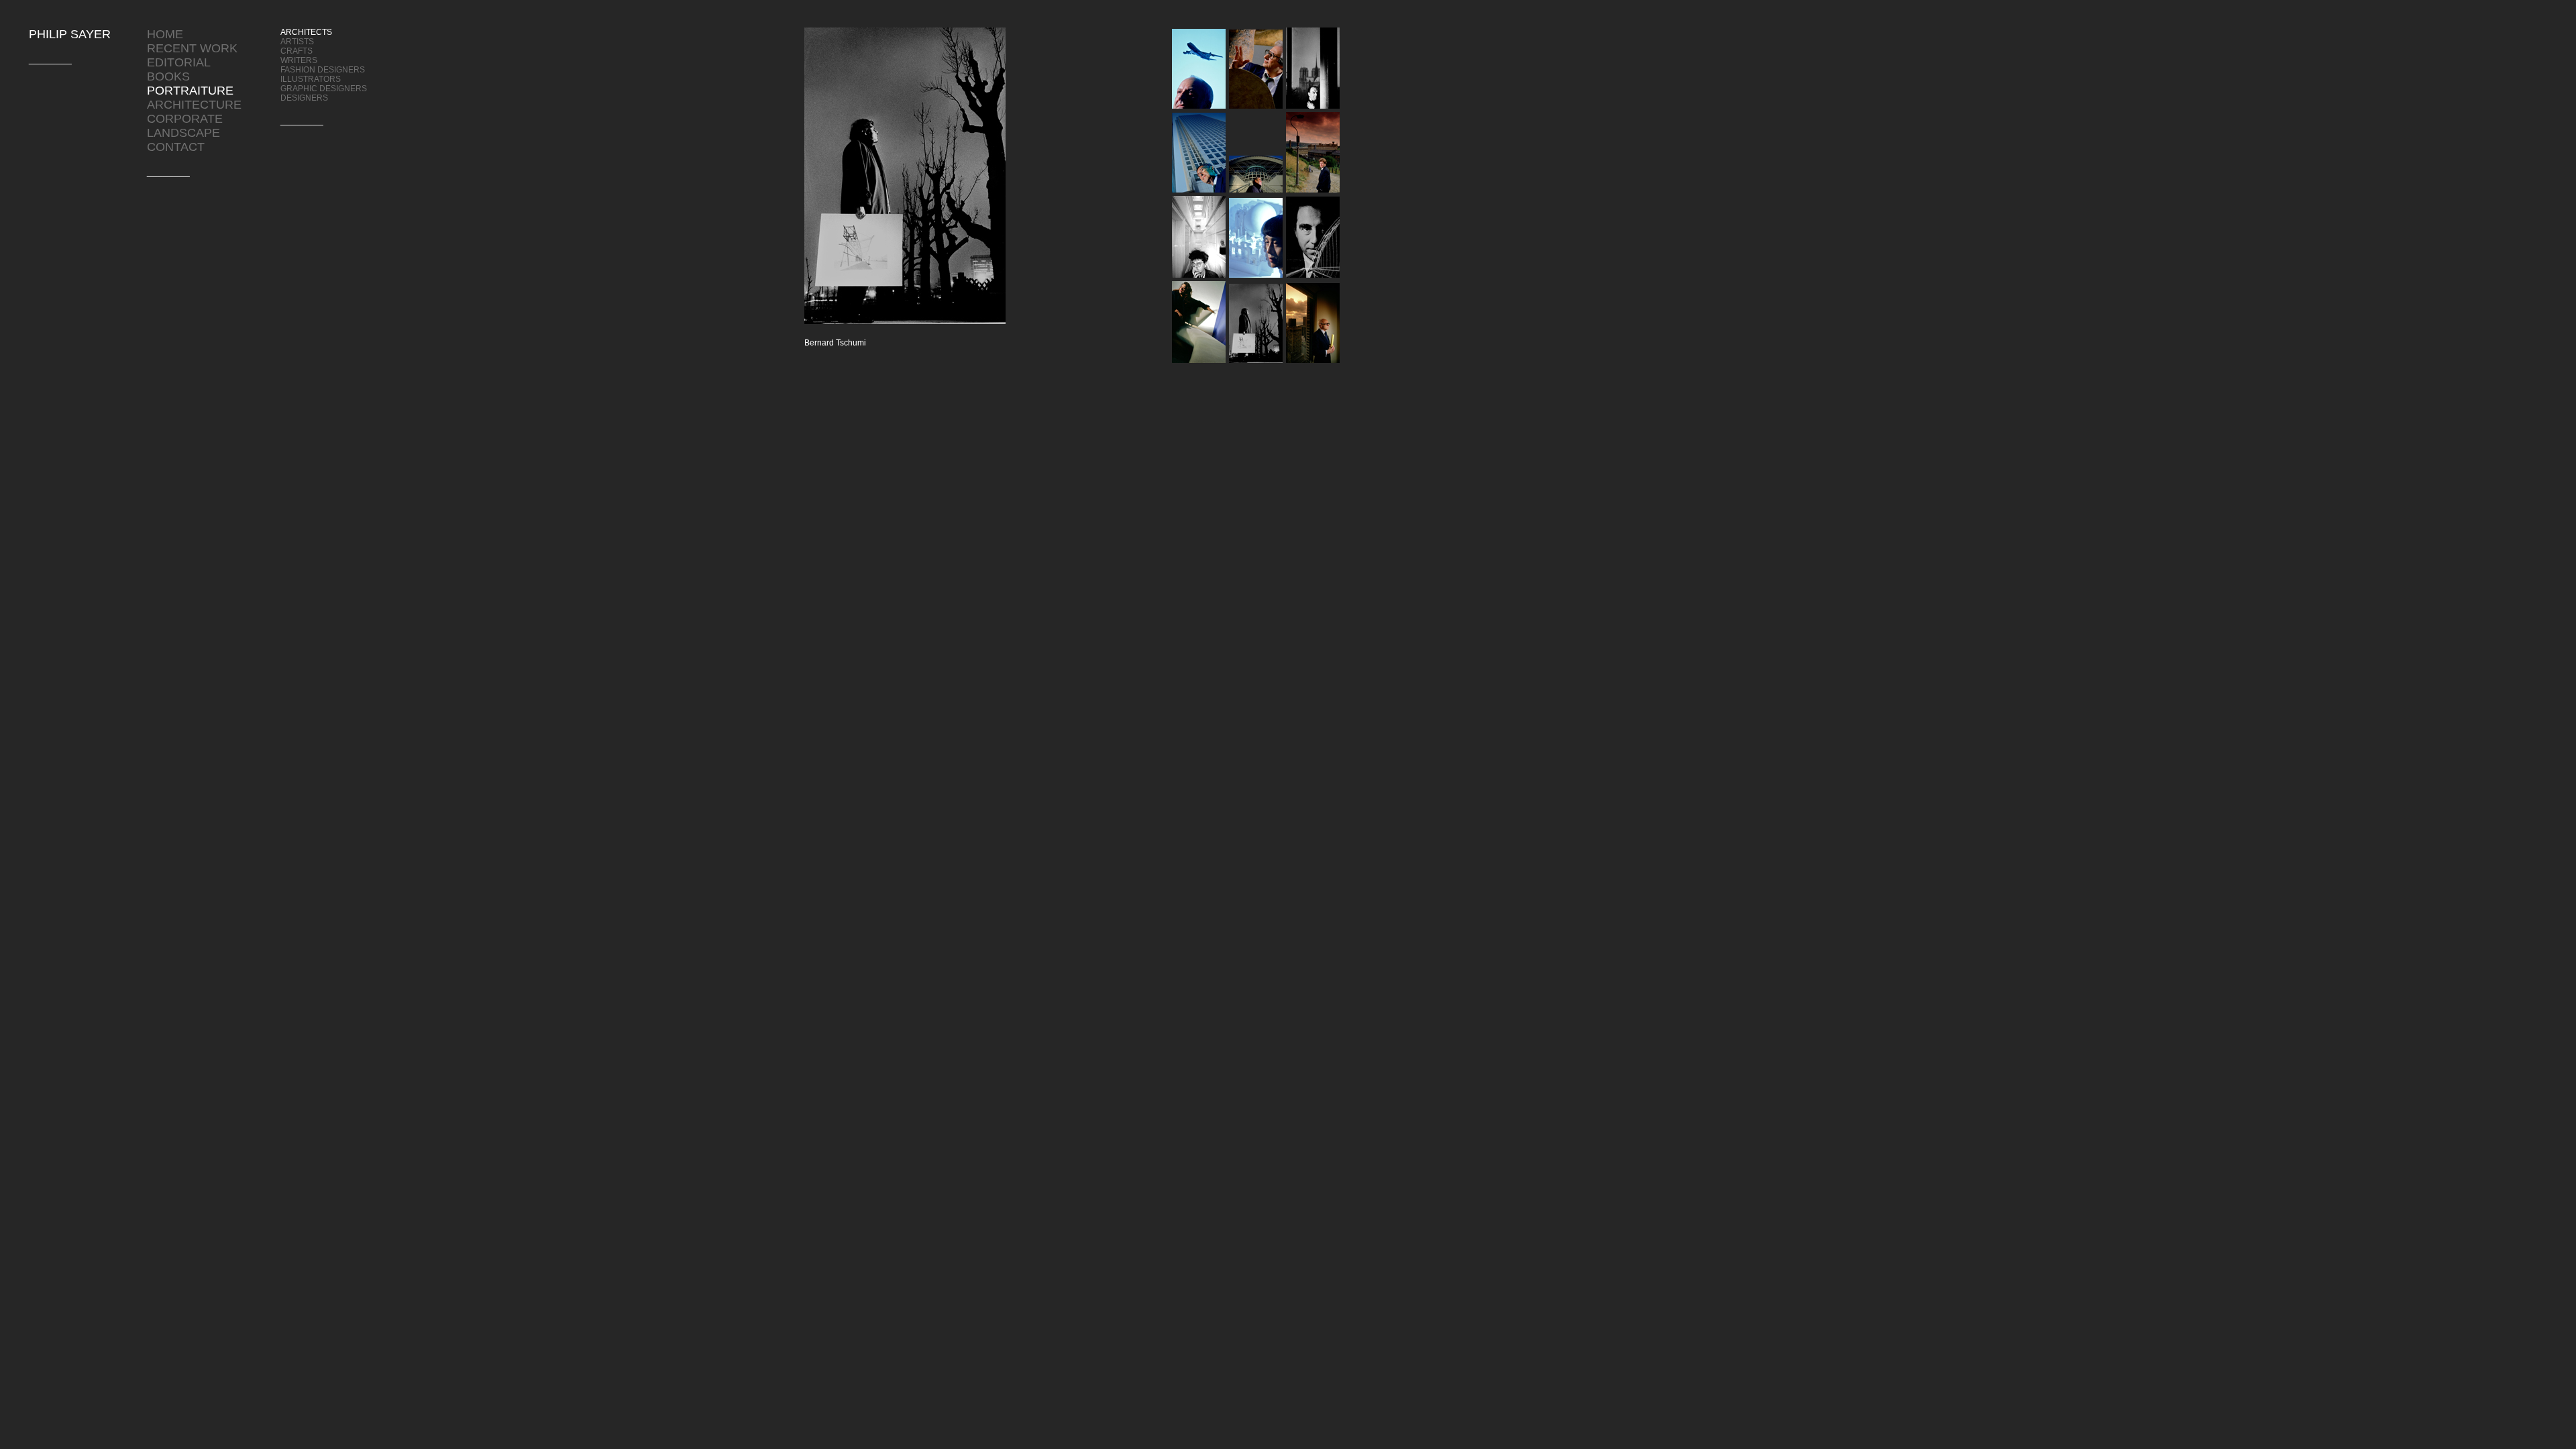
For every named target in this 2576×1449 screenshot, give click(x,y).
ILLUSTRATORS (311, 79)
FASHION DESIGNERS (323, 70)
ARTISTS (297, 42)
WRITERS (299, 60)
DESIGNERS (304, 98)
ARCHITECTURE (194, 105)
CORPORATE (185, 119)
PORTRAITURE (190, 91)
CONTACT (176, 147)
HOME (165, 34)
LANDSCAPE (183, 133)
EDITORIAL (179, 62)
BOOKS (168, 76)
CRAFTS (297, 51)
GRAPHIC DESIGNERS (324, 89)
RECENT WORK (192, 48)
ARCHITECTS (306, 32)
